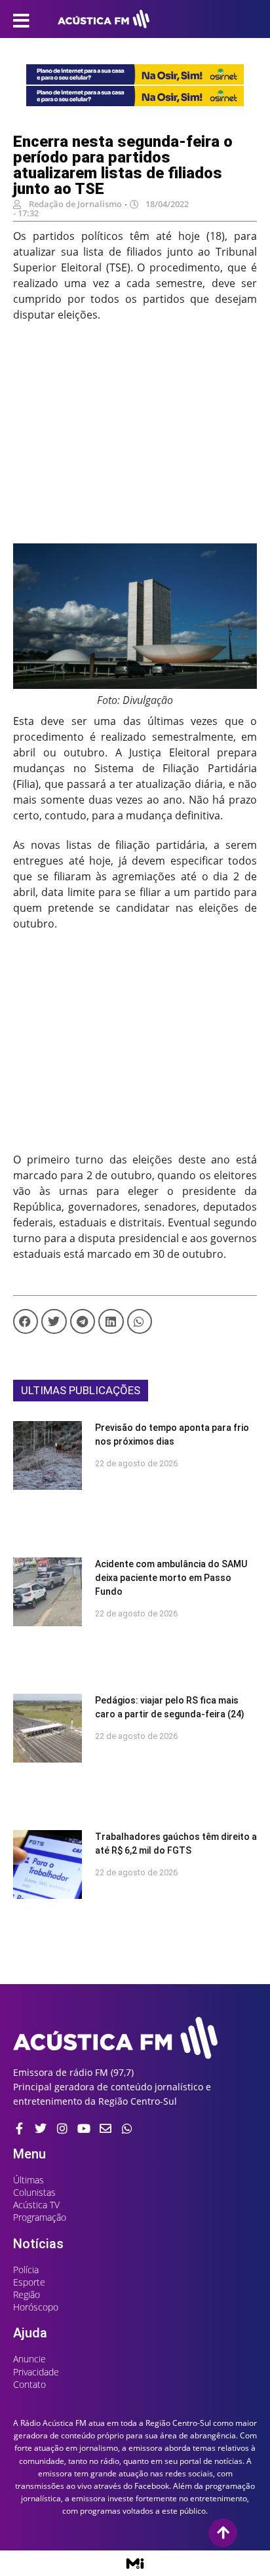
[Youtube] (84, 2128)
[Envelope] (106, 2128)
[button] (26, 1321)
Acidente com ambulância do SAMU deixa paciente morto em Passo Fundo (171, 1578)
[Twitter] (41, 2128)
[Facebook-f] (19, 2128)
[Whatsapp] (127, 2128)
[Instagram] (62, 2128)
